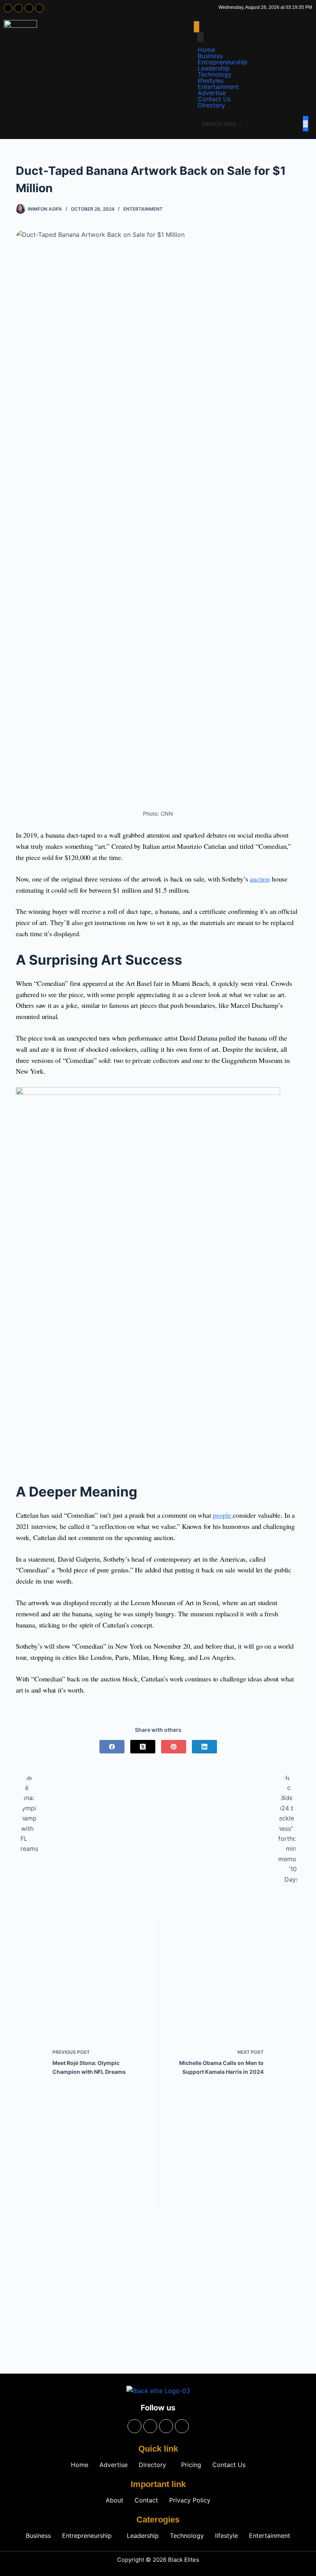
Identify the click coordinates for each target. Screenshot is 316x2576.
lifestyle (226, 2536)
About (114, 2500)
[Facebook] (8, 8)
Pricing (191, 2465)
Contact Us (214, 99)
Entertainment (218, 87)
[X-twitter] (29, 8)
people (223, 1515)
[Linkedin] (39, 8)
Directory (211, 105)
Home (206, 50)
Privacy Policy (190, 2500)
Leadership (214, 68)
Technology (215, 74)
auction (260, 879)
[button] (197, 27)
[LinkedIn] (204, 1747)
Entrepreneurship (223, 62)
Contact (146, 2500)
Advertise (212, 93)
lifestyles (211, 80)
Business (210, 56)
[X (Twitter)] (143, 1747)
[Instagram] (18, 8)
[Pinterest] (174, 1747)
